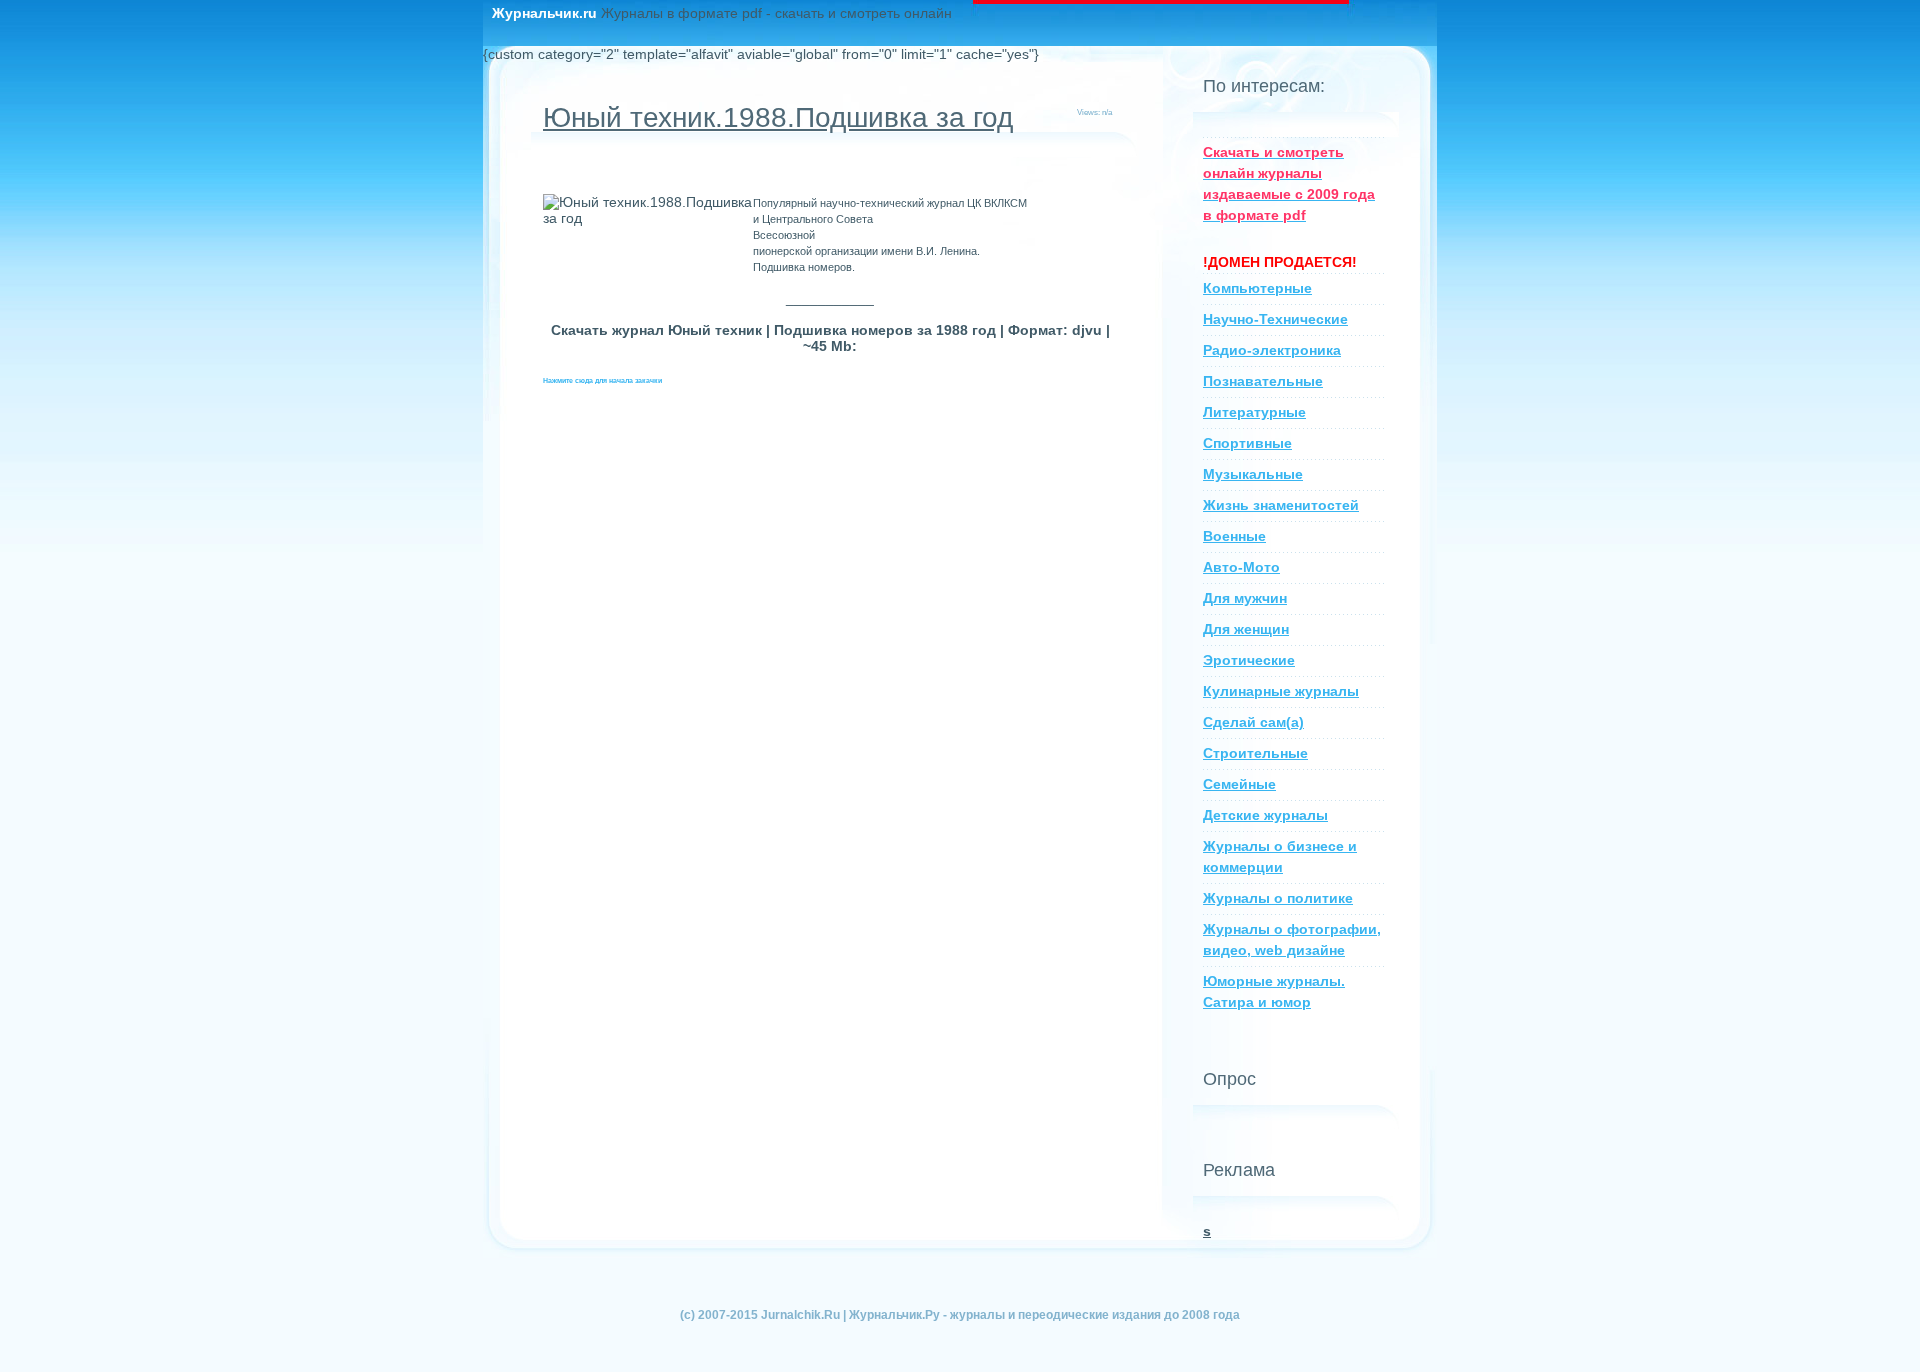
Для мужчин (1245, 598)
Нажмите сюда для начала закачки (602, 380)
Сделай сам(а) (1253, 722)
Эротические (1249, 660)
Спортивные (1247, 443)
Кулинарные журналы (1281, 691)
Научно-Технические (1275, 319)
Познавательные (1263, 381)
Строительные (1255, 753)
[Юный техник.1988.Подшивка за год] (648, 210)
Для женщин (1246, 629)
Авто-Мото (1241, 567)
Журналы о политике (1278, 898)
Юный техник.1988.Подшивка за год (778, 117)
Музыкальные (1253, 474)
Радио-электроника (1272, 350)
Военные (1234, 536)
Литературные (1254, 412)
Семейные (1239, 784)
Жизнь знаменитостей (1281, 505)
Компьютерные (1257, 288)
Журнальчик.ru (546, 13)
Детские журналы (1265, 815)
